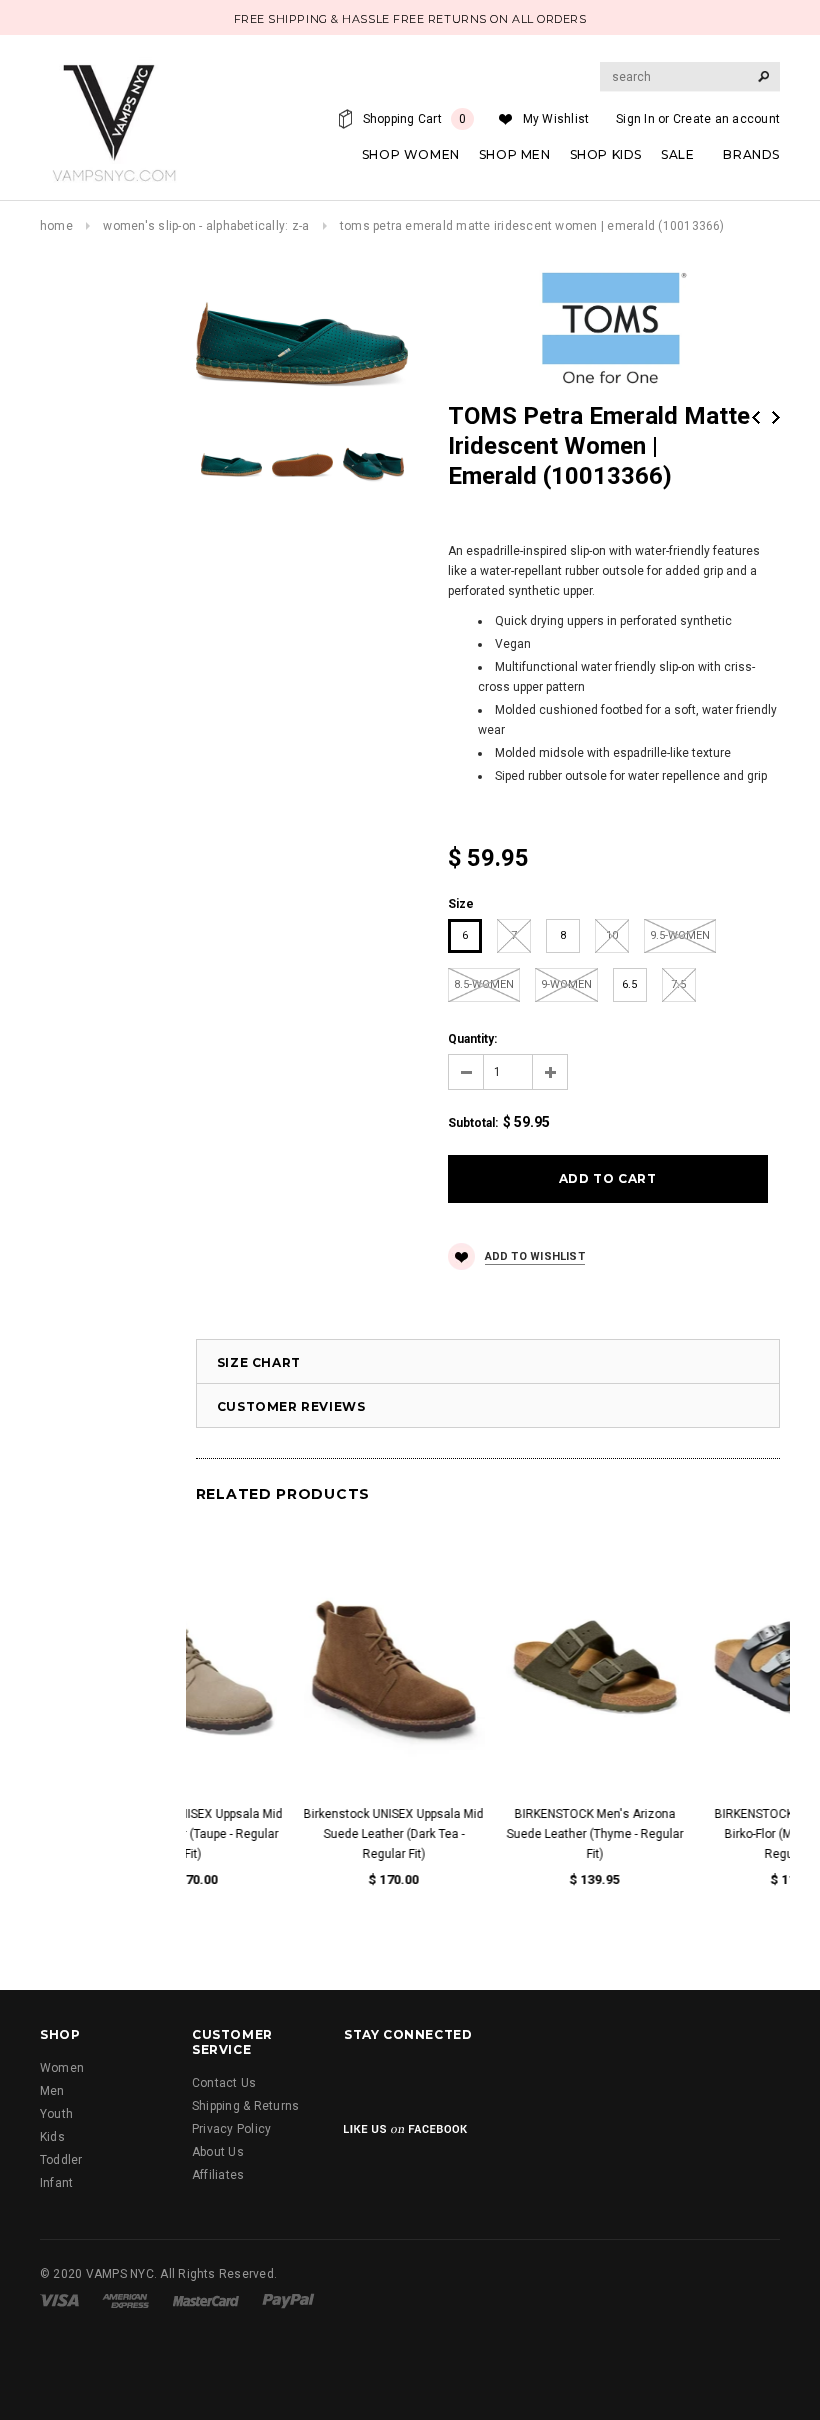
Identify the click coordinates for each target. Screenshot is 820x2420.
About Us (218, 2152)
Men (52, 2091)
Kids (52, 2137)
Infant (56, 2183)
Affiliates (218, 2175)
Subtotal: (473, 1123)
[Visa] (59, 2300)
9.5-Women (680, 935)
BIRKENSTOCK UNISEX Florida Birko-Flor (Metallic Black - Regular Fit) (688, 1834)
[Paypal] (288, 2300)
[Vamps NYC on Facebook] (362, 2080)
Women (62, 2068)
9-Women (566, 984)
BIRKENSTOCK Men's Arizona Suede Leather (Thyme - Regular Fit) (487, 1834)
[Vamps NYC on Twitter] (413, 2080)
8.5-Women (484, 984)
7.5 (678, 984)
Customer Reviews (291, 1406)
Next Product (776, 417)
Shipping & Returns (245, 2106)
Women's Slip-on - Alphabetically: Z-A (206, 226)
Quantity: (472, 1039)
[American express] (125, 2300)
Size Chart (259, 1362)
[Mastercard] (206, 2300)
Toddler (61, 2160)
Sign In (635, 119)
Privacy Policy (231, 2129)
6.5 (629, 984)
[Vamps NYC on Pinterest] (567, 2080)
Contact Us (224, 2083)
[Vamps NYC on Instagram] (516, 2080)
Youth (56, 2114)
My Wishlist (556, 119)
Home (56, 226)
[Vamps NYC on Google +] (465, 2080)
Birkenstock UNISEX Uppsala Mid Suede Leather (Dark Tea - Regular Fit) (286, 1834)
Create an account (726, 119)
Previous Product (756, 417)
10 (612, 935)
